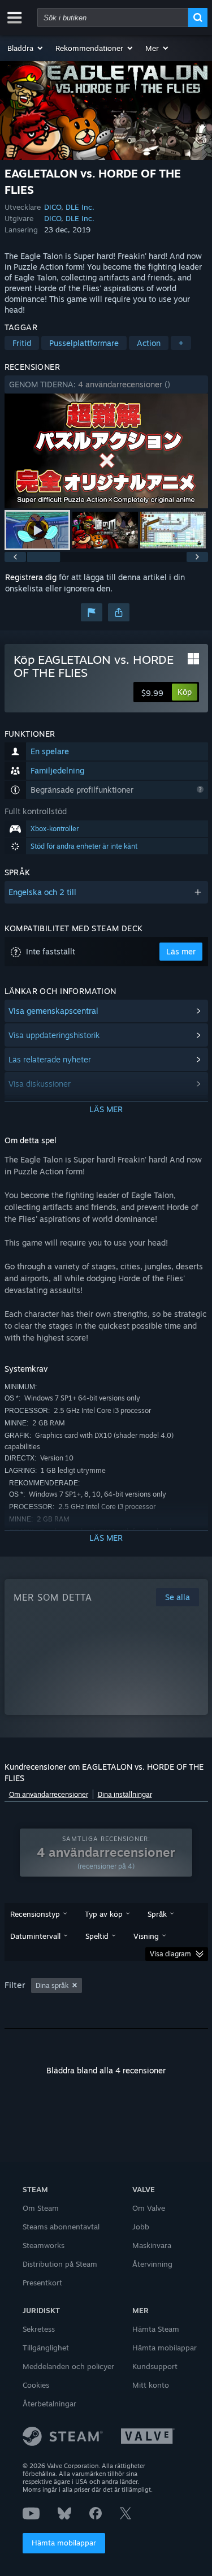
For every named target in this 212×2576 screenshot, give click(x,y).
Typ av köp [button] (104, 1914)
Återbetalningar (49, 2404)
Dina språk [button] (52, 1985)
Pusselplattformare (84, 343)
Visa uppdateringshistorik (54, 1035)
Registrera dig (31, 577)
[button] (26, 48)
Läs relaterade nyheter (50, 1059)
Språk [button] (157, 1914)
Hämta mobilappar (64, 2543)
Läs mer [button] (181, 951)
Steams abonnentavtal (61, 2227)
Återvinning (152, 2264)
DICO (53, 207)
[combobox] (113, 18)
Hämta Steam (156, 2329)
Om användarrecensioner (49, 1794)
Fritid (22, 343)
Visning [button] (146, 1936)
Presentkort (42, 2283)
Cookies (36, 2385)
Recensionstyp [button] (35, 1914)
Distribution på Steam (60, 2264)
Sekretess (39, 2329)
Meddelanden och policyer (68, 2366)
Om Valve (149, 2208)
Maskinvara (152, 2245)
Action (149, 343)
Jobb (141, 2227)
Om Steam (41, 2208)
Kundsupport (155, 2366)
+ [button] (181, 343)
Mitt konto (151, 2385)
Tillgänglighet (46, 2348)
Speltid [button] (97, 1936)
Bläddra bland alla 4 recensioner (106, 2070)
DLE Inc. (80, 207)
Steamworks (44, 2245)
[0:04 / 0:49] (106, 451)
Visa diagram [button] (170, 1954)
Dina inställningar (125, 1794)
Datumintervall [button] (35, 1936)
